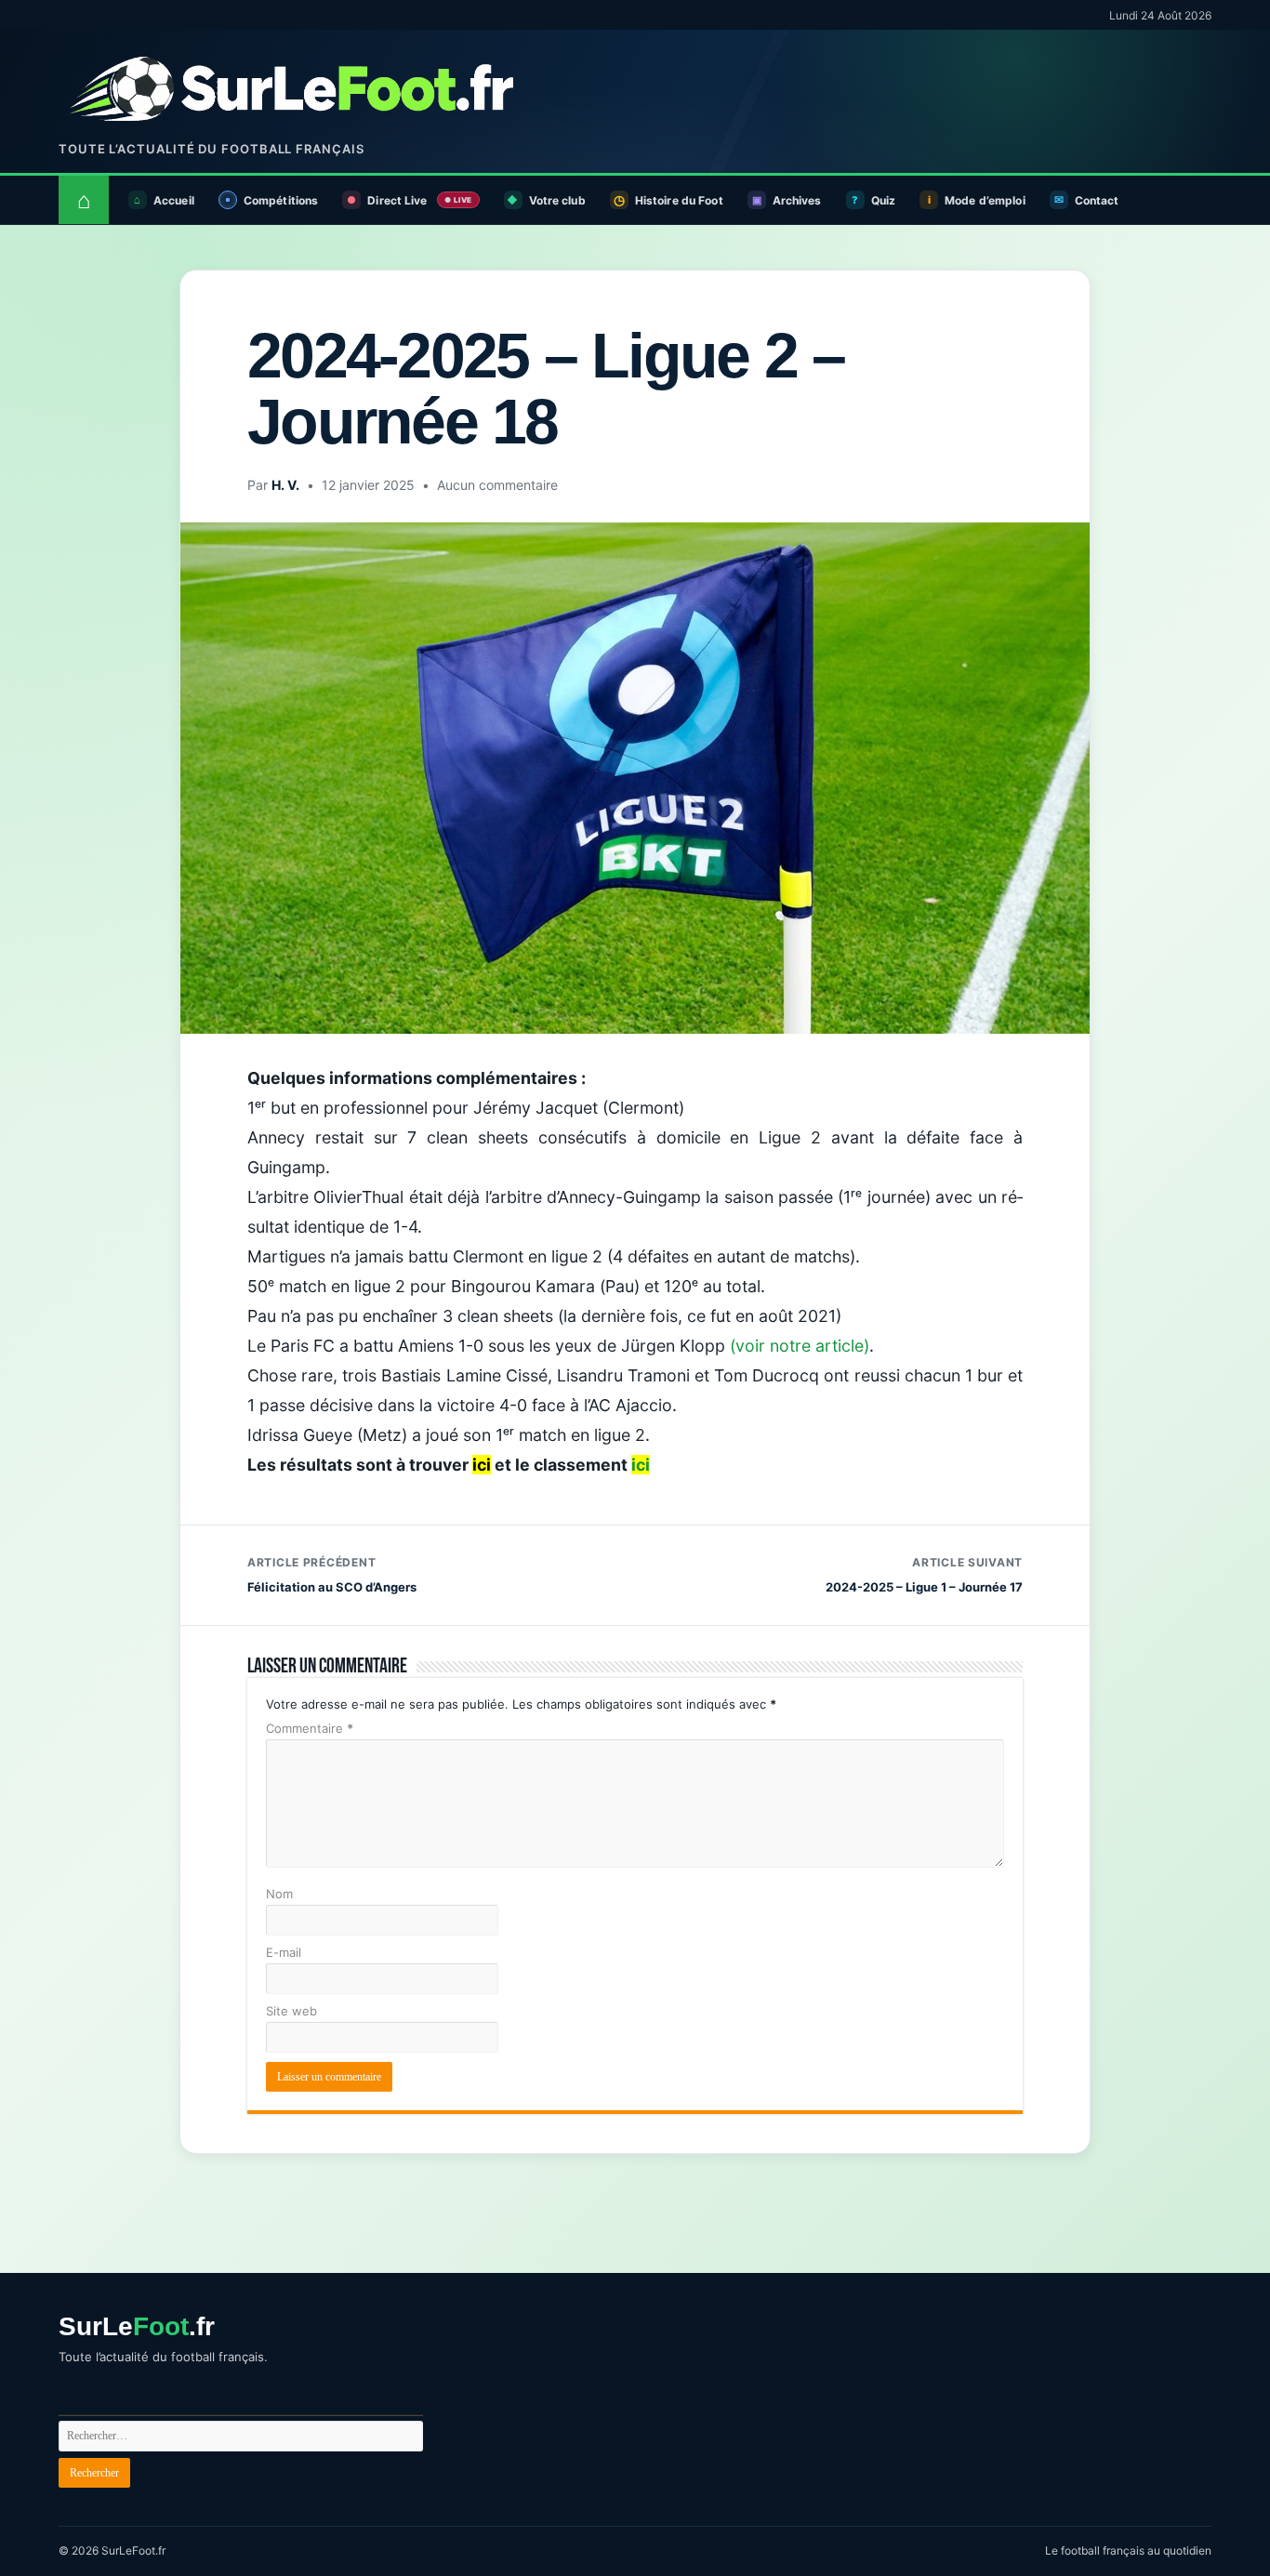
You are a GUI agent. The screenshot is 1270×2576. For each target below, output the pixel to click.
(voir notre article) (800, 1346)
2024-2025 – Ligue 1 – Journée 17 (924, 1575)
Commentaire (310, 1728)
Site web (291, 2011)
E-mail (284, 1952)
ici (641, 1465)
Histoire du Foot (679, 200)
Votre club (557, 200)
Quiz (883, 200)
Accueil (174, 200)
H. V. (285, 485)
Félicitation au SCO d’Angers (332, 1575)
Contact (1097, 200)
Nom (279, 1894)
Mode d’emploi (985, 200)
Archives (797, 200)
